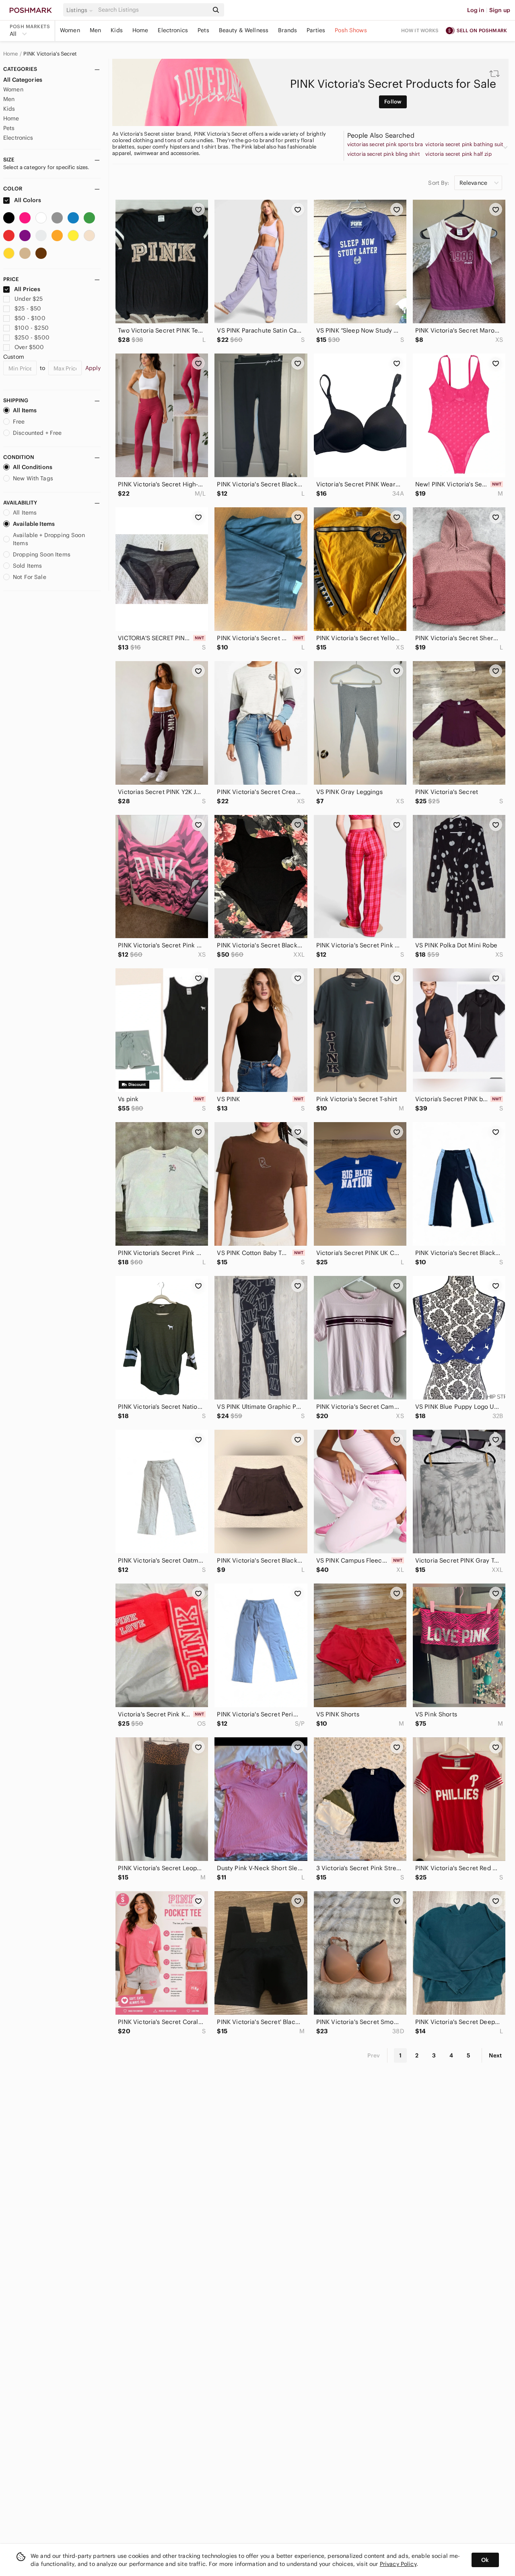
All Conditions (33, 467)
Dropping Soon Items (42, 554)
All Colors (27, 200)
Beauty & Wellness (244, 30)
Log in (476, 10)
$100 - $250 (32, 328)
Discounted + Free (37, 433)
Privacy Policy (398, 2564)
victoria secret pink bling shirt (384, 154)
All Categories (23, 80)
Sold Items (28, 566)
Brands (287, 30)
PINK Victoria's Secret (50, 54)
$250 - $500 (32, 337)
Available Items (34, 524)
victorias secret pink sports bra (385, 145)
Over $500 (29, 347)
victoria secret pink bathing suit (464, 145)
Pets (203, 30)
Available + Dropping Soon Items (49, 539)
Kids (117, 30)
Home (140, 30)
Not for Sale (30, 577)
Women (70, 30)
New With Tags (33, 478)
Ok (485, 2560)
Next (495, 2055)
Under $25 (29, 299)
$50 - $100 (30, 318)
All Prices (27, 289)
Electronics (173, 30)
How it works (420, 30)
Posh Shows (351, 30)
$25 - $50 (28, 308)
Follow (393, 102)
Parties (316, 30)
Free (19, 422)
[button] (81, 10)
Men (95, 30)
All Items (25, 410)
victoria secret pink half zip (458, 154)
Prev (374, 2055)
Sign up (500, 10)
